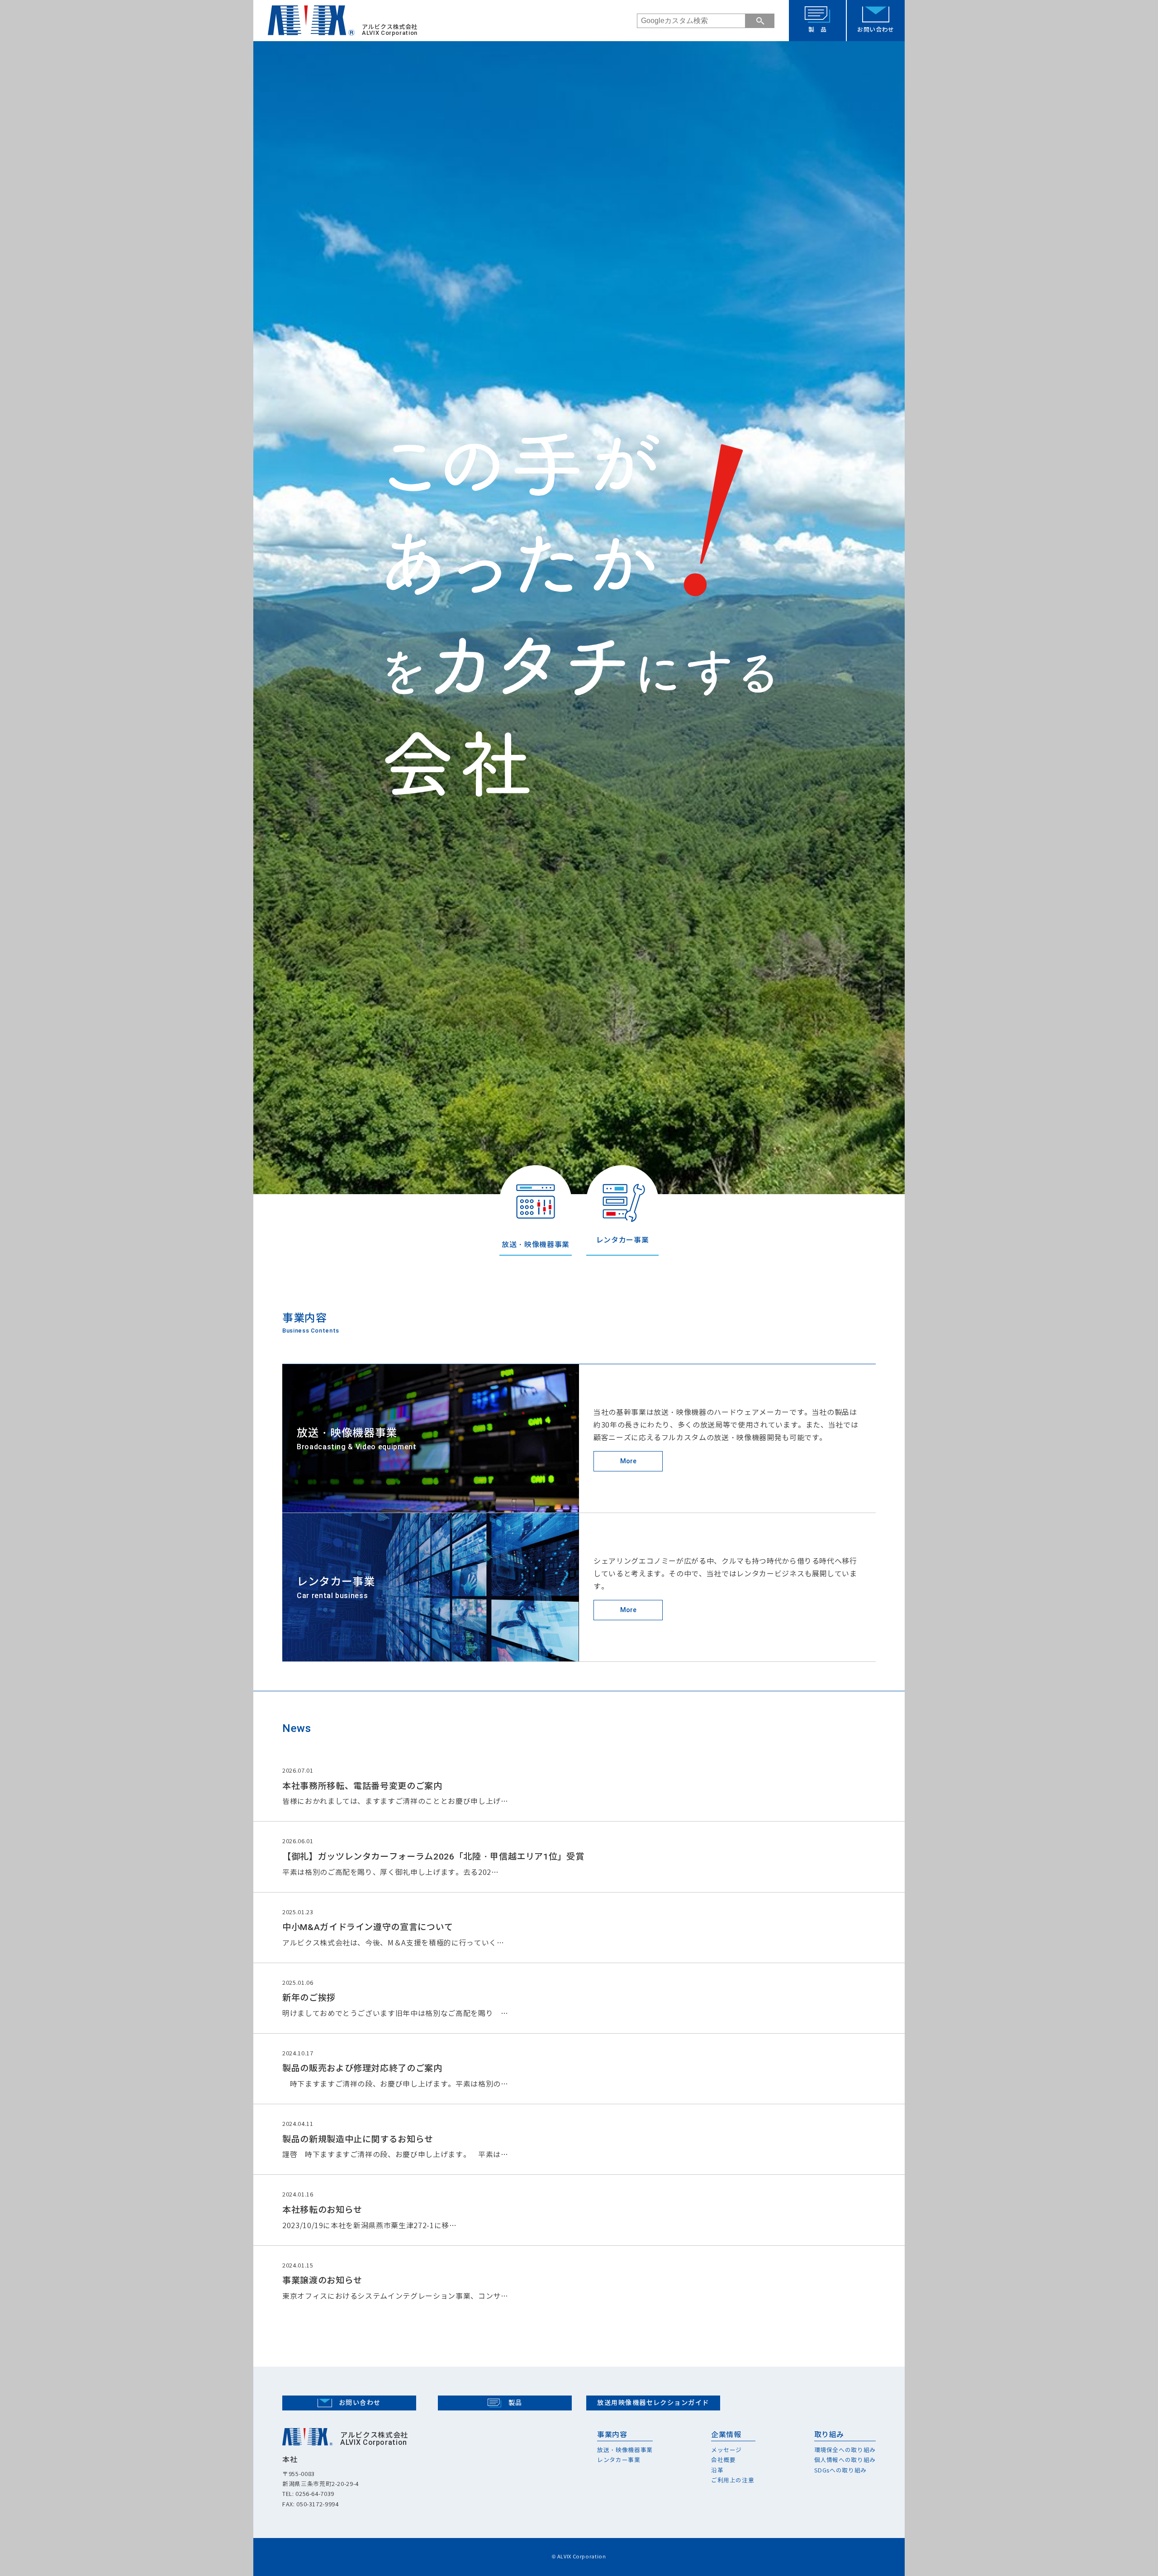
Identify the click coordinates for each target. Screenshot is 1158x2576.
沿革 (717, 2470)
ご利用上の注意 (733, 2480)
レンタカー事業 (619, 2460)
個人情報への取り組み (845, 2460)
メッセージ (726, 2450)
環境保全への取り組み (845, 2450)
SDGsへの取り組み (841, 2470)
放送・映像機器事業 (625, 2450)
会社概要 (724, 2460)
